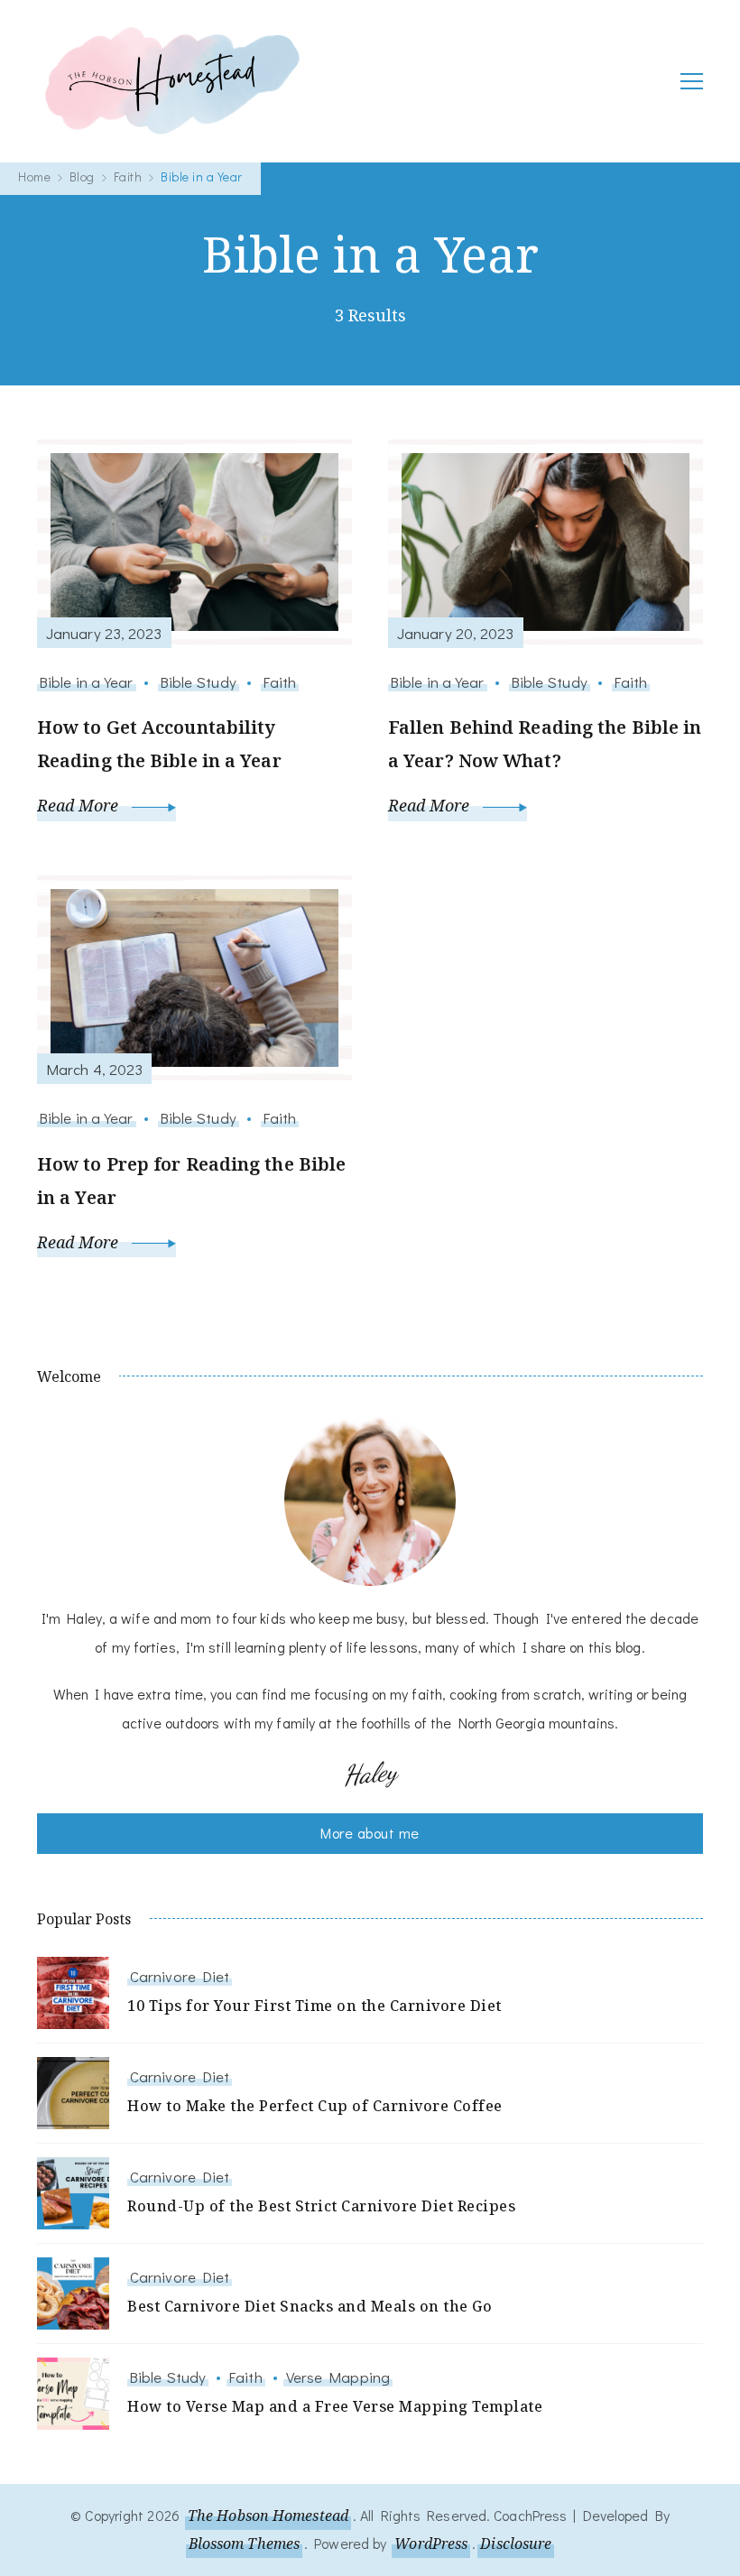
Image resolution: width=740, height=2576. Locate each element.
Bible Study (199, 681)
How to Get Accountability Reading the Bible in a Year (159, 744)
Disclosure (516, 2544)
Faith (280, 681)
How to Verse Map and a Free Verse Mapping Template (335, 2406)
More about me (370, 1833)
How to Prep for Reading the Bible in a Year (191, 1181)
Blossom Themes (244, 2544)
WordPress (431, 2544)
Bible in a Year (87, 681)
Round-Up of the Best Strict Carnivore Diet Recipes (321, 2206)
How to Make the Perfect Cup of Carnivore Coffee (315, 2106)
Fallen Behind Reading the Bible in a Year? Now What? (545, 744)
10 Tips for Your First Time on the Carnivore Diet (314, 2006)
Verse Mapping (338, 2377)
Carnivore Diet (180, 1976)
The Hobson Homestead (268, 2516)
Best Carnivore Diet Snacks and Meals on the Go (310, 2306)
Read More (80, 805)
